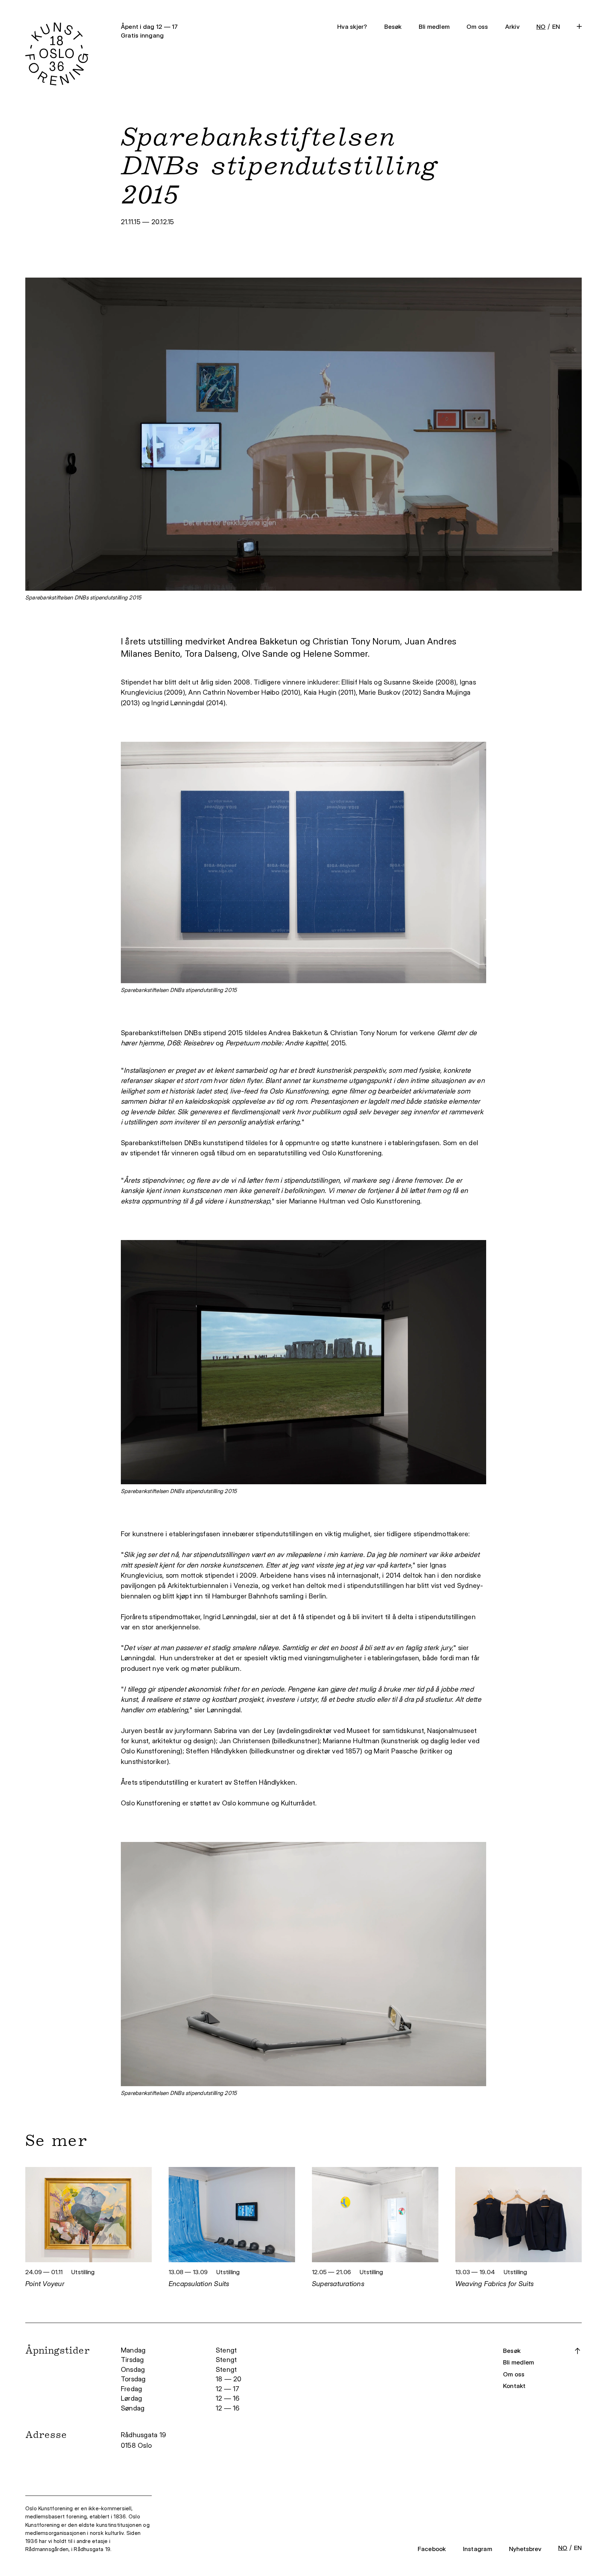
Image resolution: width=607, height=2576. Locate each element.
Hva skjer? (352, 27)
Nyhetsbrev (525, 2549)
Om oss (477, 27)
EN (556, 27)
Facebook (432, 2549)
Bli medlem (434, 27)
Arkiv (512, 27)
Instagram (478, 2549)
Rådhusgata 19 (144, 2435)
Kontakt (514, 2386)
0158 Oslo (137, 2445)
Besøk (393, 27)
